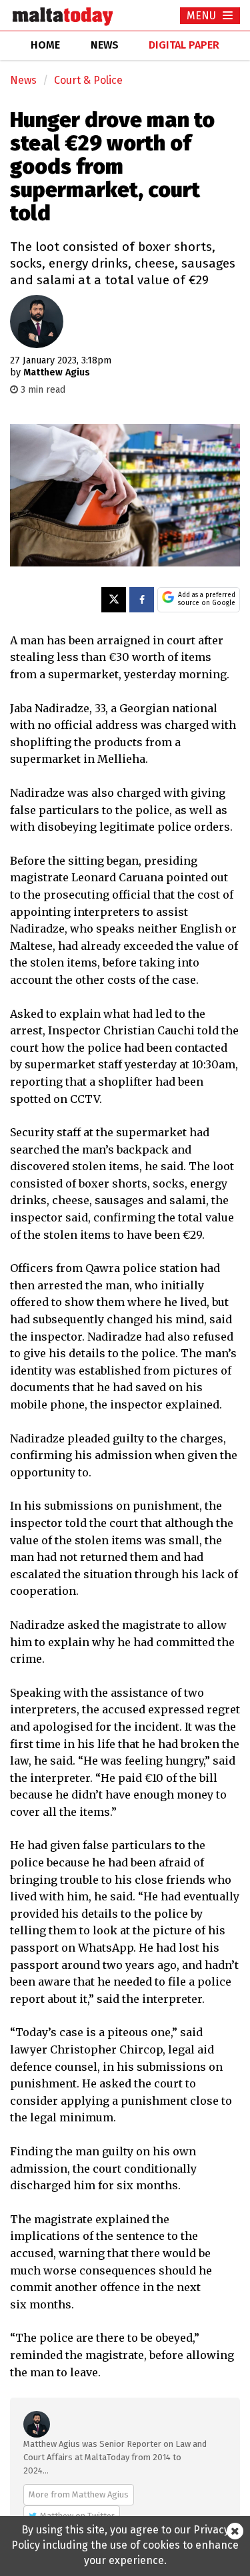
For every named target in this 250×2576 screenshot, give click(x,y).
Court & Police (88, 80)
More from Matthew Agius (79, 2494)
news (105, 45)
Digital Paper (184, 45)
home (45, 45)
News (23, 80)
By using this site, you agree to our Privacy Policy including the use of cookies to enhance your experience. (125, 2545)
